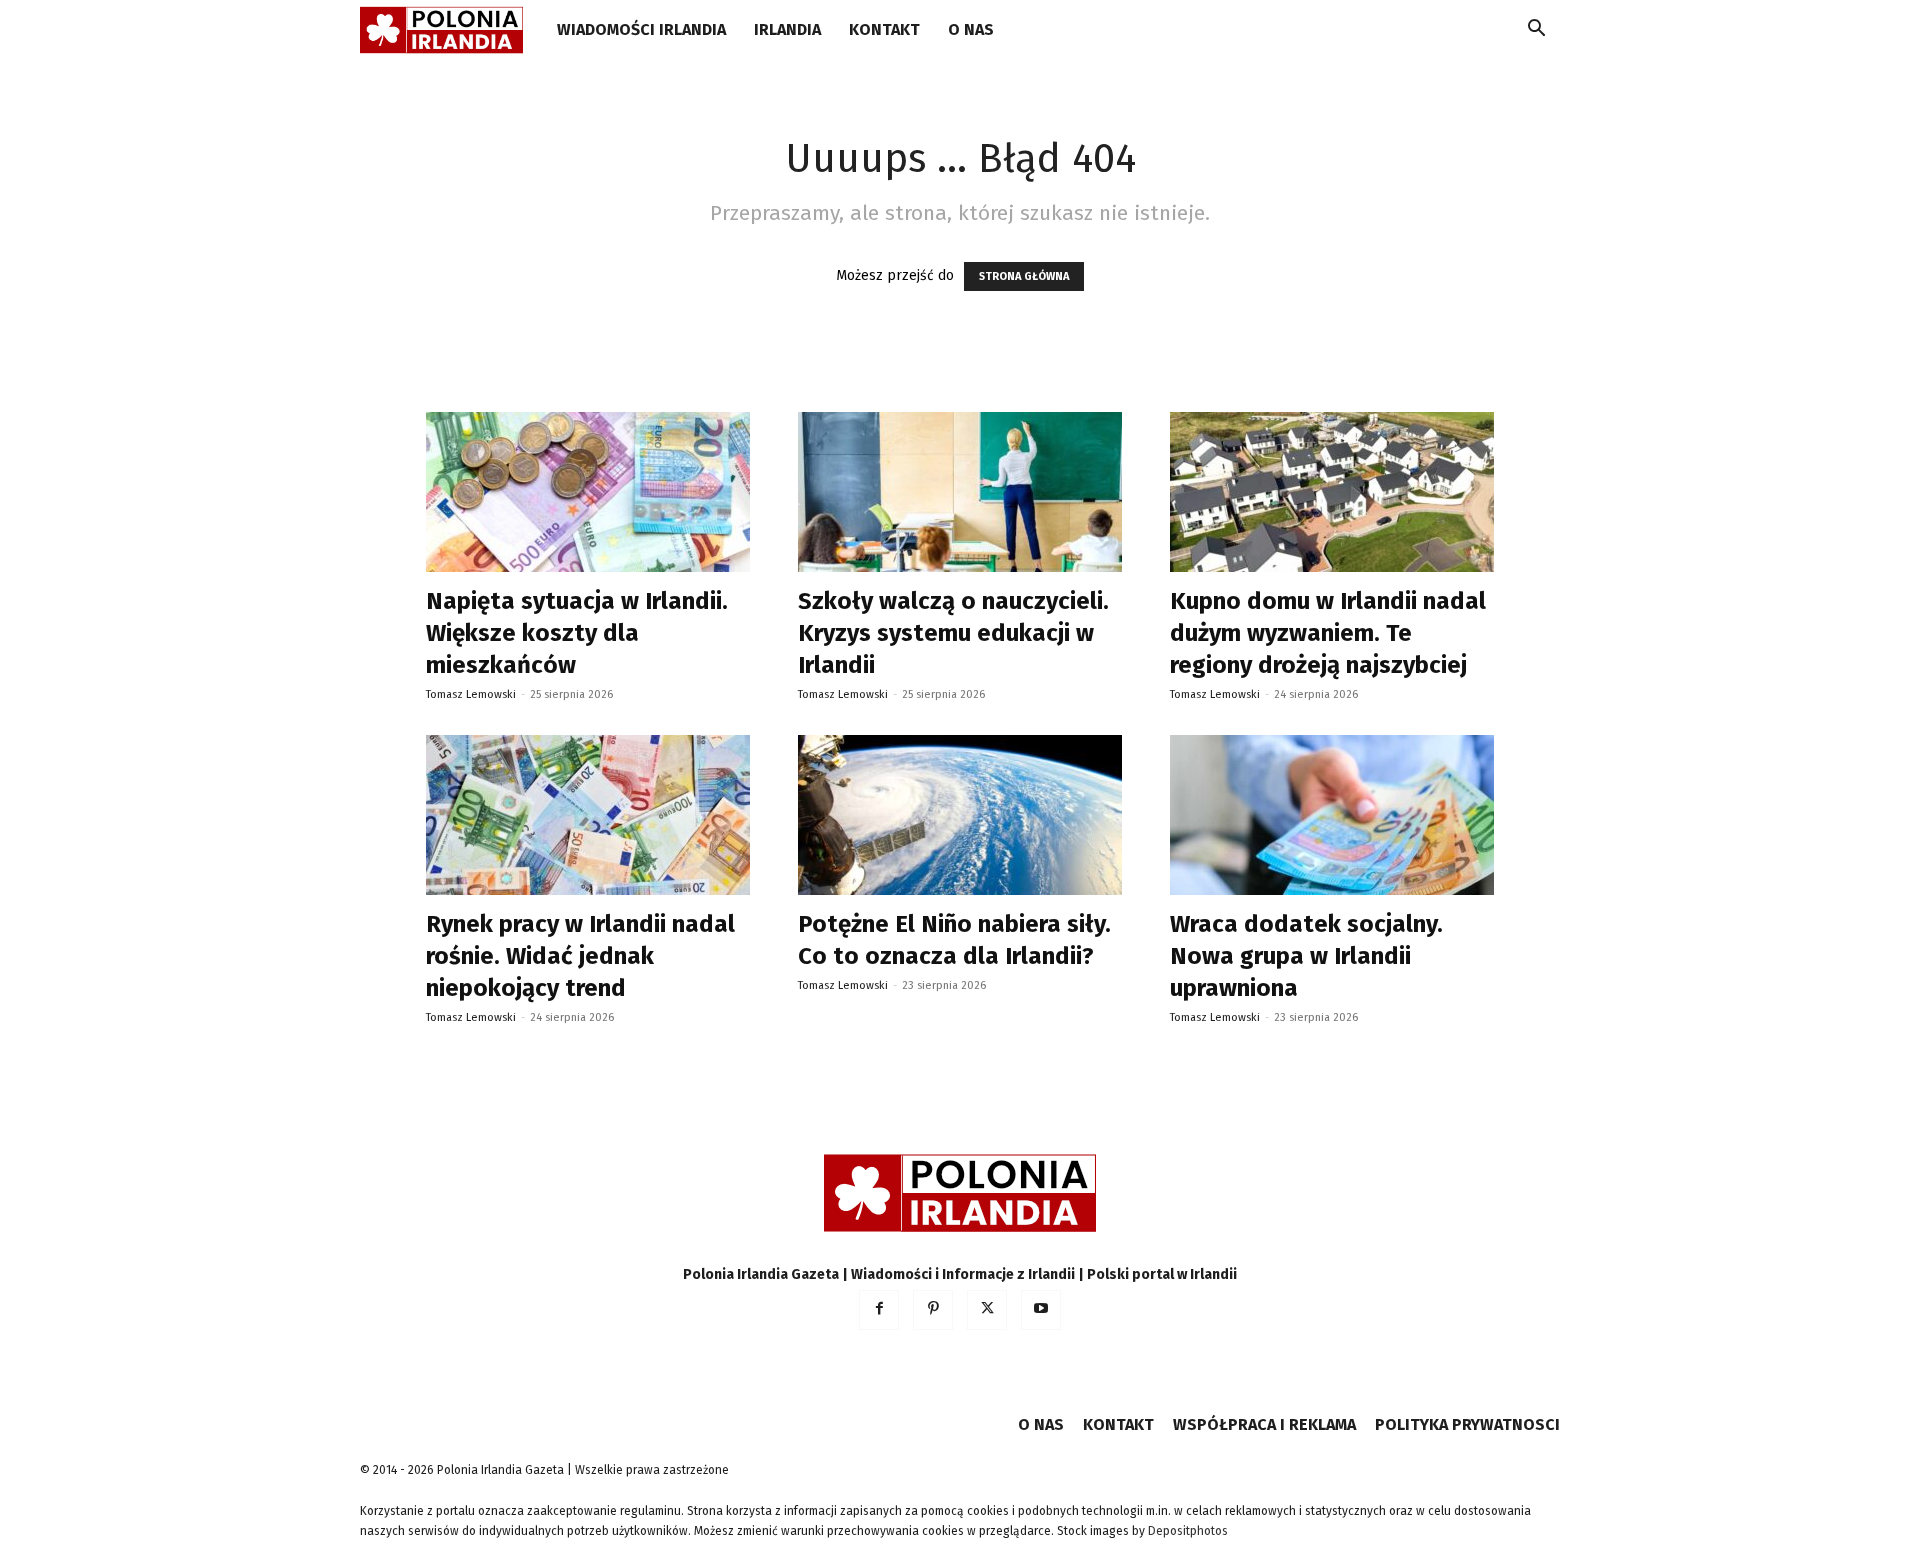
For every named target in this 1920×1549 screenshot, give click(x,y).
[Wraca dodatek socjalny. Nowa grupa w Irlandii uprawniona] (1332, 815)
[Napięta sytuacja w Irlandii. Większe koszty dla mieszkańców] (588, 492)
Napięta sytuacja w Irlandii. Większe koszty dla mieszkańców (577, 633)
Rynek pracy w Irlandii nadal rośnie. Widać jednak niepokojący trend (580, 956)
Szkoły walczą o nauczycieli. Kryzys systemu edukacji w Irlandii (953, 633)
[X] (987, 1310)
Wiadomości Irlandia (641, 29)
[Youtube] (1041, 1310)
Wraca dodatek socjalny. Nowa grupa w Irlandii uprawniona (1306, 956)
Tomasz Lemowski (471, 694)
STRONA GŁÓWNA (1024, 276)
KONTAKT (884, 29)
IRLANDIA (787, 29)
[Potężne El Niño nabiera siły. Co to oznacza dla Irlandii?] (960, 815)
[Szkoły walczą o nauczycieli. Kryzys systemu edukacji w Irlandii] (960, 492)
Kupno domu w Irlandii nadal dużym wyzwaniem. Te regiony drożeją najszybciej (1328, 633)
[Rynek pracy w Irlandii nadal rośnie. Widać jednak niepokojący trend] (588, 815)
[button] (1536, 31)
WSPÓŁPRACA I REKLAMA (1264, 1424)
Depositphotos (1188, 1531)
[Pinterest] (933, 1310)
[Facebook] (879, 1310)
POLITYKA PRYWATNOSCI (1467, 1424)
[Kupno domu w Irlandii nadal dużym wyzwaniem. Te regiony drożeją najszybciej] (1332, 492)
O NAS (971, 29)
